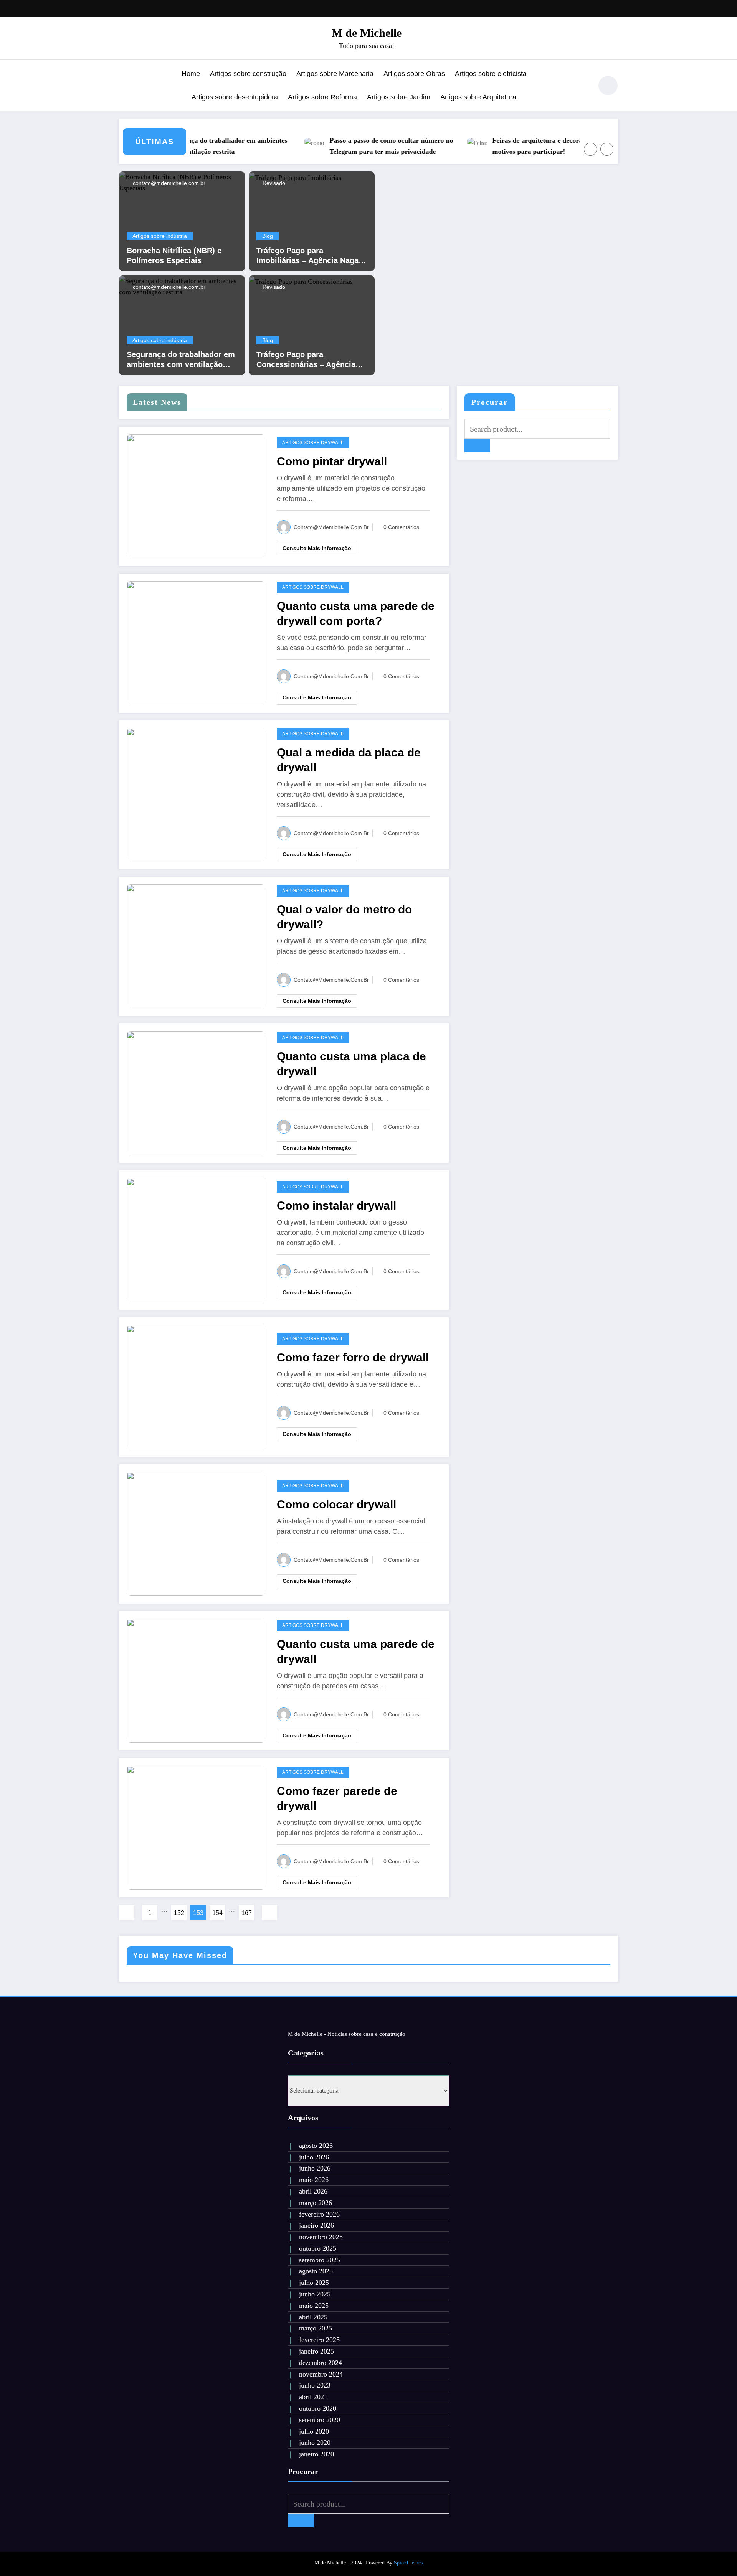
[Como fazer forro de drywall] (196, 1387)
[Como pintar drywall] (196, 495)
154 (217, 1913)
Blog (268, 236)
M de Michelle (367, 33)
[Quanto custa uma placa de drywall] (196, 1093)
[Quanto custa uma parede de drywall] (196, 1680)
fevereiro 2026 (319, 2214)
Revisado (273, 183)
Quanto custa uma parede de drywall (356, 1651)
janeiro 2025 (316, 2351)
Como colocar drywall (336, 1504)
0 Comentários (401, 527)
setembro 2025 (320, 2260)
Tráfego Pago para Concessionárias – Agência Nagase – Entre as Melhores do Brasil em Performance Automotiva (307, 360)
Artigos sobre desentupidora (235, 97)
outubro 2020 (318, 2408)
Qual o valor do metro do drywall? (344, 917)
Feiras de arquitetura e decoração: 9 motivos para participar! (512, 146)
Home (191, 74)
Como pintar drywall (332, 461)
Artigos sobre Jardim (399, 97)
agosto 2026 (316, 2146)
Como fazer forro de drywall (353, 1357)
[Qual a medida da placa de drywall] (196, 794)
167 (247, 1913)
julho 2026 (314, 2157)
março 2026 (316, 2203)
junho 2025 (315, 2294)
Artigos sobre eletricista (491, 74)
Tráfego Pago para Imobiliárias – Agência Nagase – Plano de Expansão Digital (312, 256)
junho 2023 (315, 2385)
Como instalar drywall (336, 1206)
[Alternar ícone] (125, 86)
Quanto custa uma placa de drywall (351, 1064)
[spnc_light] (608, 86)
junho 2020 (315, 2443)
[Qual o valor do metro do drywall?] (196, 946)
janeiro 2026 (316, 2225)
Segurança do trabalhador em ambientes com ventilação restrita (193, 146)
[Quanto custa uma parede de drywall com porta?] (196, 642)
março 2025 (316, 2328)
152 (179, 1913)
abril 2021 (313, 2397)
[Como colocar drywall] (196, 1534)
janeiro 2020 (316, 2454)
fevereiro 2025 (319, 2340)
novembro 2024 (321, 2374)
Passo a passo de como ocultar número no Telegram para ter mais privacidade (357, 146)
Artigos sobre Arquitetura (478, 97)
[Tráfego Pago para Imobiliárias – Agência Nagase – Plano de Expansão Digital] (295, 177)
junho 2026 (315, 2168)
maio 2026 (314, 2180)
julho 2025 (314, 2283)
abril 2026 (313, 2191)
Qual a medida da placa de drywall (349, 760)
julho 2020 (314, 2431)
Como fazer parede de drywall (337, 1798)
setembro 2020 (320, 2420)
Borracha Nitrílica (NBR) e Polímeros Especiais (174, 255)
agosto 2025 (316, 2271)
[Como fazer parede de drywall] (196, 1827)
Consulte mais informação (317, 548)
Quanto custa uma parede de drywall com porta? (356, 613)
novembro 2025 (321, 2237)
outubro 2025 (318, 2248)
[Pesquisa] (583, 87)
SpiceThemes (408, 2563)
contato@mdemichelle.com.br (168, 183)
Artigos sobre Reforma (322, 97)
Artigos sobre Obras (414, 74)
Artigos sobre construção (248, 74)
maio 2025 (314, 2306)
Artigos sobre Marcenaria (335, 74)
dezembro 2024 (321, 2363)
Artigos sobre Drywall (313, 443)
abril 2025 (313, 2317)
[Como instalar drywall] (196, 1240)
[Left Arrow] (590, 149)
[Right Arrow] (607, 149)
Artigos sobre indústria (160, 236)
